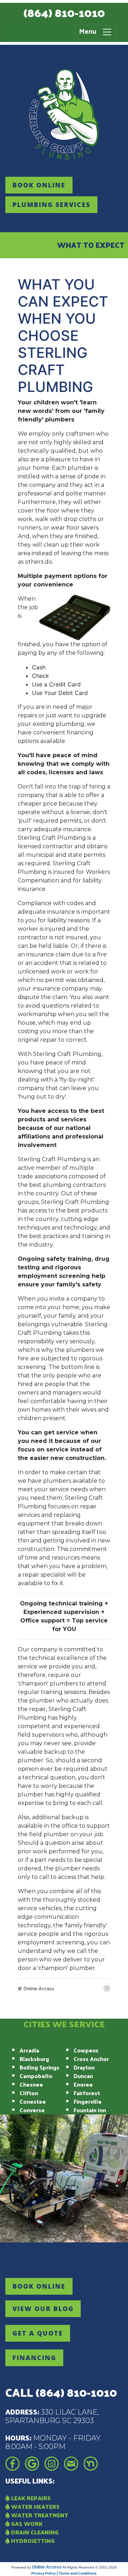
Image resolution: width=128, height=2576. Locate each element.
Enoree (83, 2084)
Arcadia (29, 2050)
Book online (39, 185)
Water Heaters (35, 2506)
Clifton (29, 2093)
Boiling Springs (39, 2067)
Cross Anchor (91, 2059)
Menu (90, 31)
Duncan (83, 2076)
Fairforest (87, 2093)
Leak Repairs (30, 2498)
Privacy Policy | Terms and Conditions (64, 2573)
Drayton (84, 2067)
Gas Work (26, 2524)
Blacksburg (34, 2059)
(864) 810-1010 (64, 12)
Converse (32, 2110)
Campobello (36, 2076)
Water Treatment (39, 2515)
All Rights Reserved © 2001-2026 (90, 2567)
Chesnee (31, 2084)
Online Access (47, 2567)
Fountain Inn (90, 2110)
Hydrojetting (32, 2541)
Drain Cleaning (34, 2532)
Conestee (33, 2101)
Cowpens (86, 2050)
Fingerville (88, 2101)
